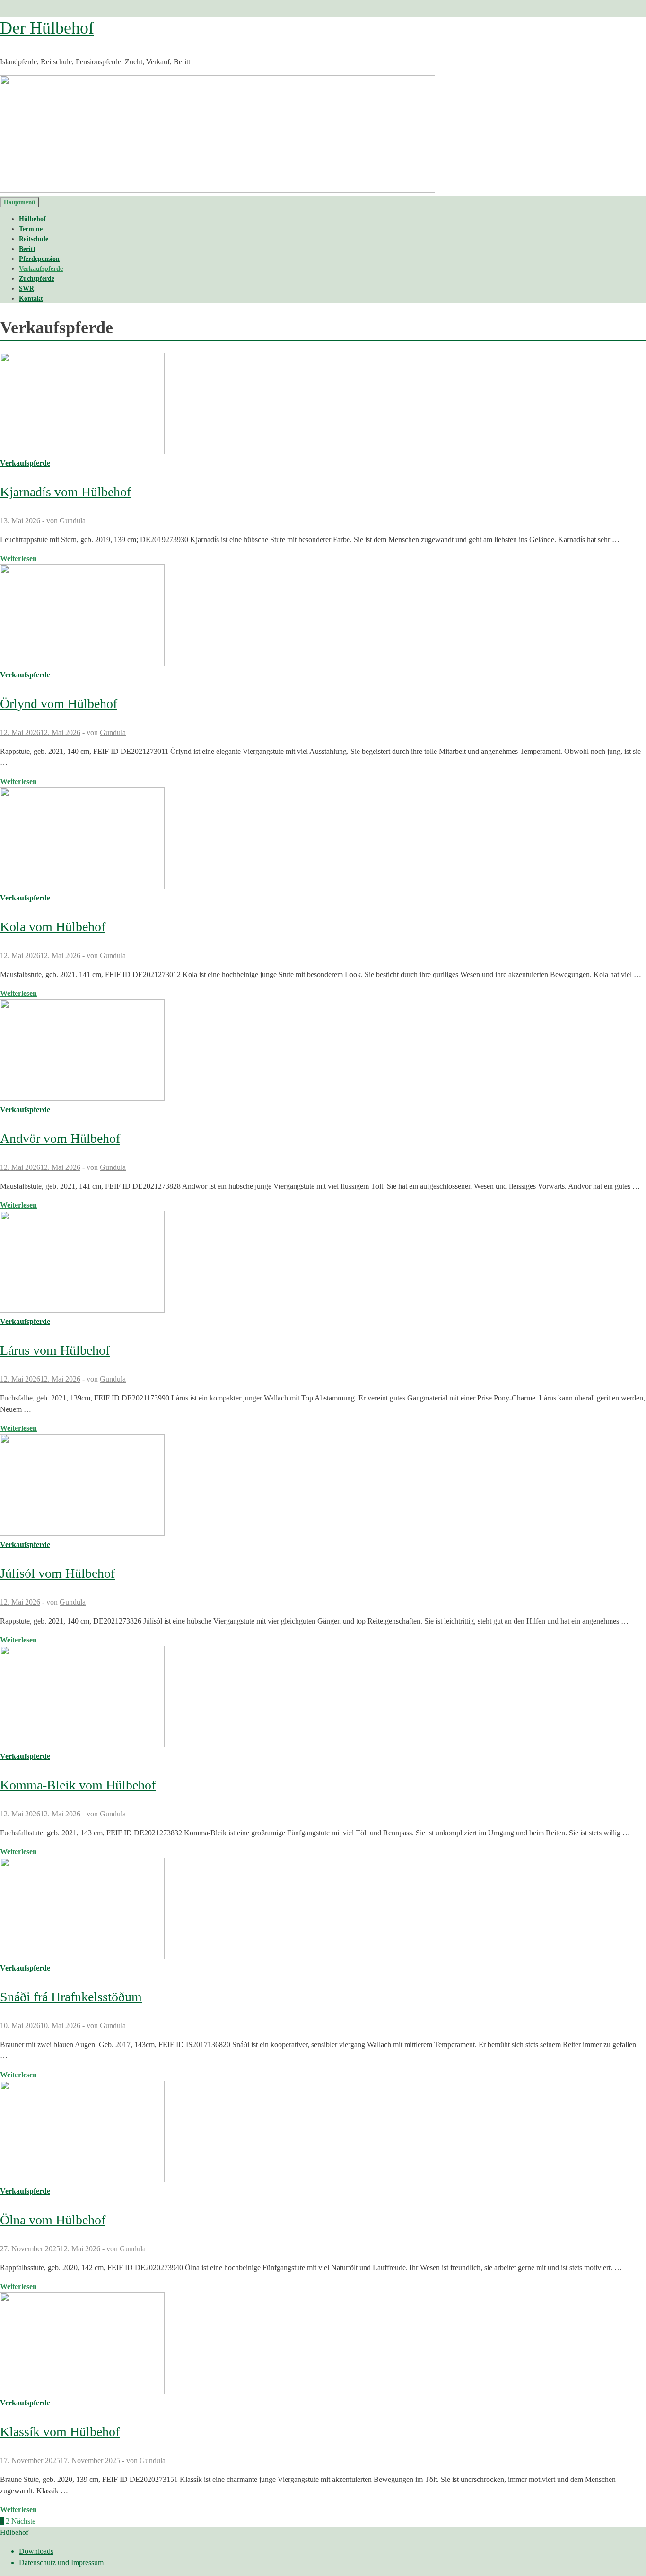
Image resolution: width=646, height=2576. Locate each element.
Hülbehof (32, 219)
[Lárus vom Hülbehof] (323, 1263)
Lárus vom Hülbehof (55, 1350)
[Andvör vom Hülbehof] (323, 1052)
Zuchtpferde (37, 279)
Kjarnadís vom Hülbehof (65, 492)
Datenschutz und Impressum (61, 2563)
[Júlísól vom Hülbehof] (323, 1487)
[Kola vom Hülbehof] (323, 840)
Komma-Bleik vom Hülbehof (78, 1785)
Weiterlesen (18, 558)
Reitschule (34, 239)
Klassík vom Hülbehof (60, 2432)
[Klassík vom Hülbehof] (323, 2345)
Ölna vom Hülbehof (53, 2220)
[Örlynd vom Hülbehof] (323, 617)
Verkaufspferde (41, 269)
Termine (31, 229)
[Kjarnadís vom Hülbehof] (323, 405)
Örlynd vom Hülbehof (59, 704)
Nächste (23, 2521)
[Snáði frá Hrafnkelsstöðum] (323, 1910)
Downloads (36, 2551)
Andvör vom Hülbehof (60, 1138)
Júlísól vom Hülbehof (57, 1573)
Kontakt (31, 298)
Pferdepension (39, 259)
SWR (26, 289)
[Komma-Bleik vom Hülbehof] (323, 1698)
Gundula (73, 521)
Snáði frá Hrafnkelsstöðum (71, 1997)
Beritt (27, 249)
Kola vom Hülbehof (53, 927)
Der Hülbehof (47, 28)
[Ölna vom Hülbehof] (323, 2133)
